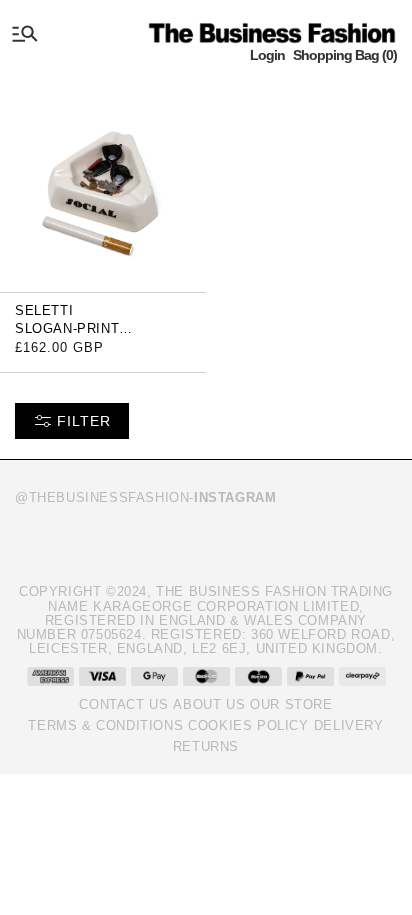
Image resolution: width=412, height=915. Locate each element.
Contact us (123, 704)
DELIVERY (349, 725)
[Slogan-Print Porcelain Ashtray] (103, 184)
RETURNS (206, 746)
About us (209, 704)
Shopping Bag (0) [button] (345, 55)
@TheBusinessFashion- (145, 497)
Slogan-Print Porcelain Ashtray (89, 335)
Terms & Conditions (105, 725)
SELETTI (44, 310)
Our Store (291, 704)
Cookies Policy (248, 725)
